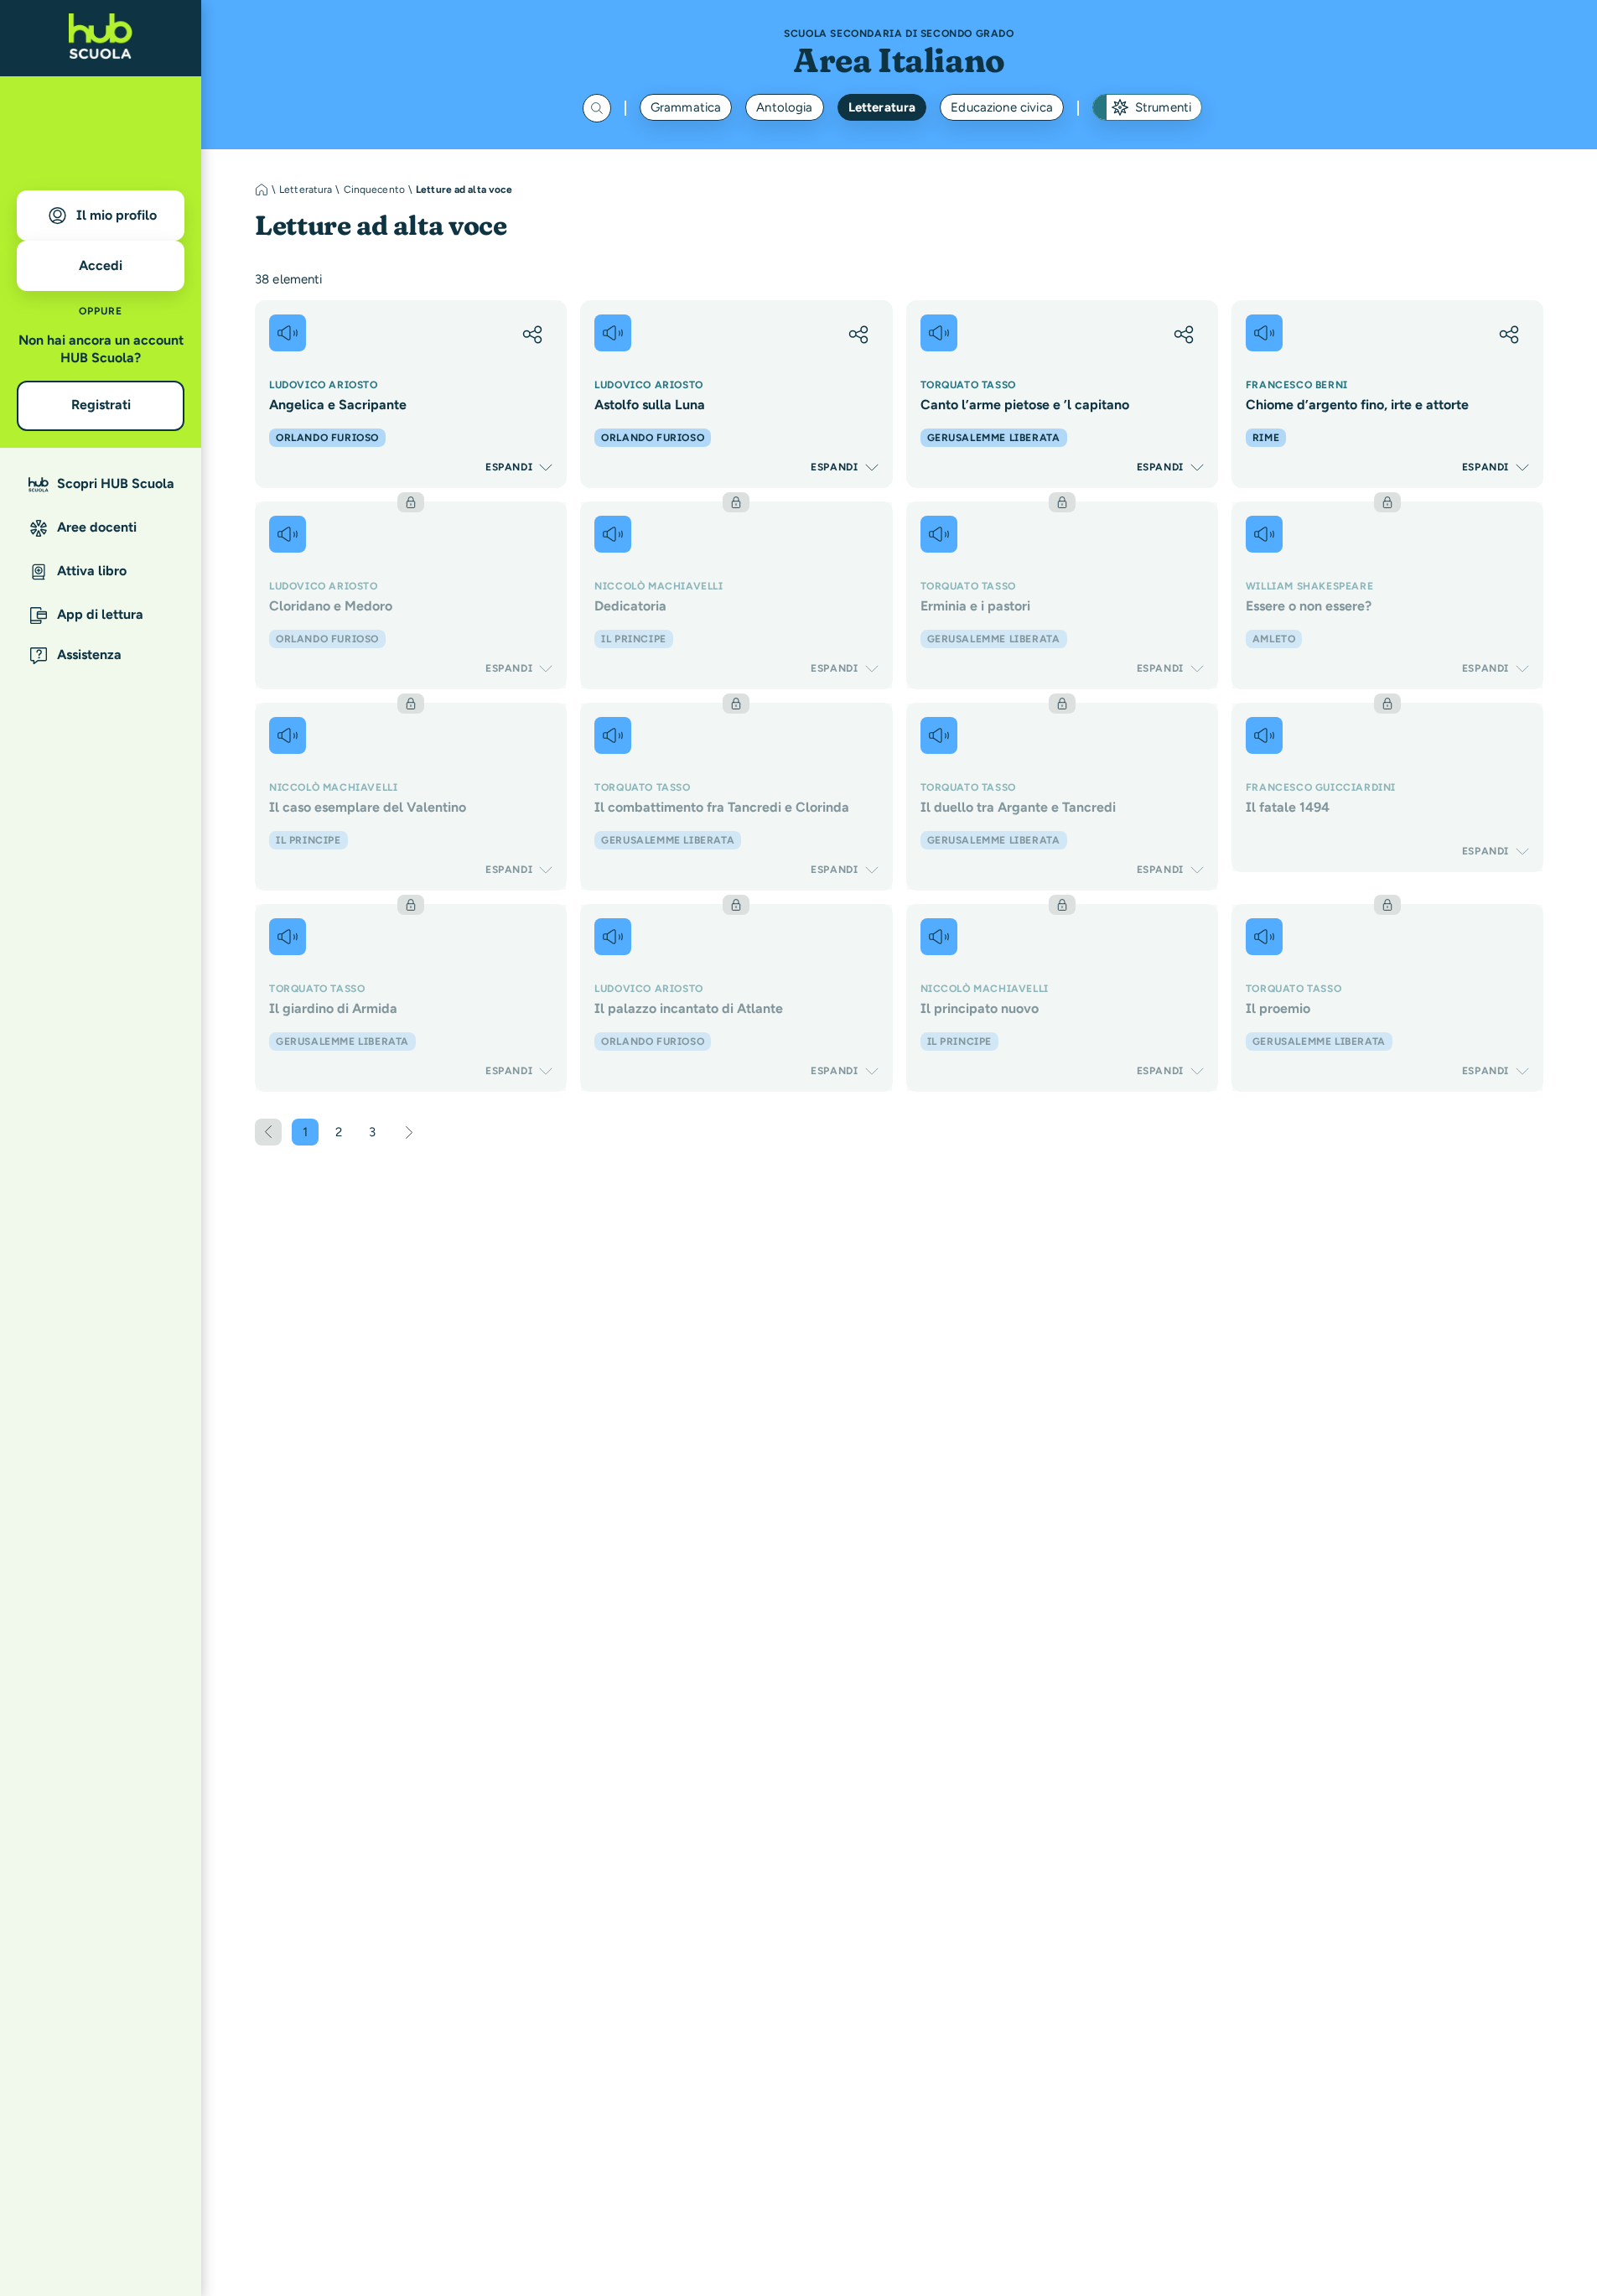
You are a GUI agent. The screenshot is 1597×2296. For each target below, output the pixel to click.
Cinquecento (374, 190)
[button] (532, 335)
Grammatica (686, 107)
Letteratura (882, 107)
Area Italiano (899, 60)
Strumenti (1163, 107)
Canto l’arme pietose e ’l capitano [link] (1025, 405)
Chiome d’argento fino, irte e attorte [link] (1357, 405)
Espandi (509, 467)
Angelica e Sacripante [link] (338, 405)
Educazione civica (1002, 107)
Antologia (784, 107)
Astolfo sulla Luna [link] (650, 405)
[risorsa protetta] (411, 595)
